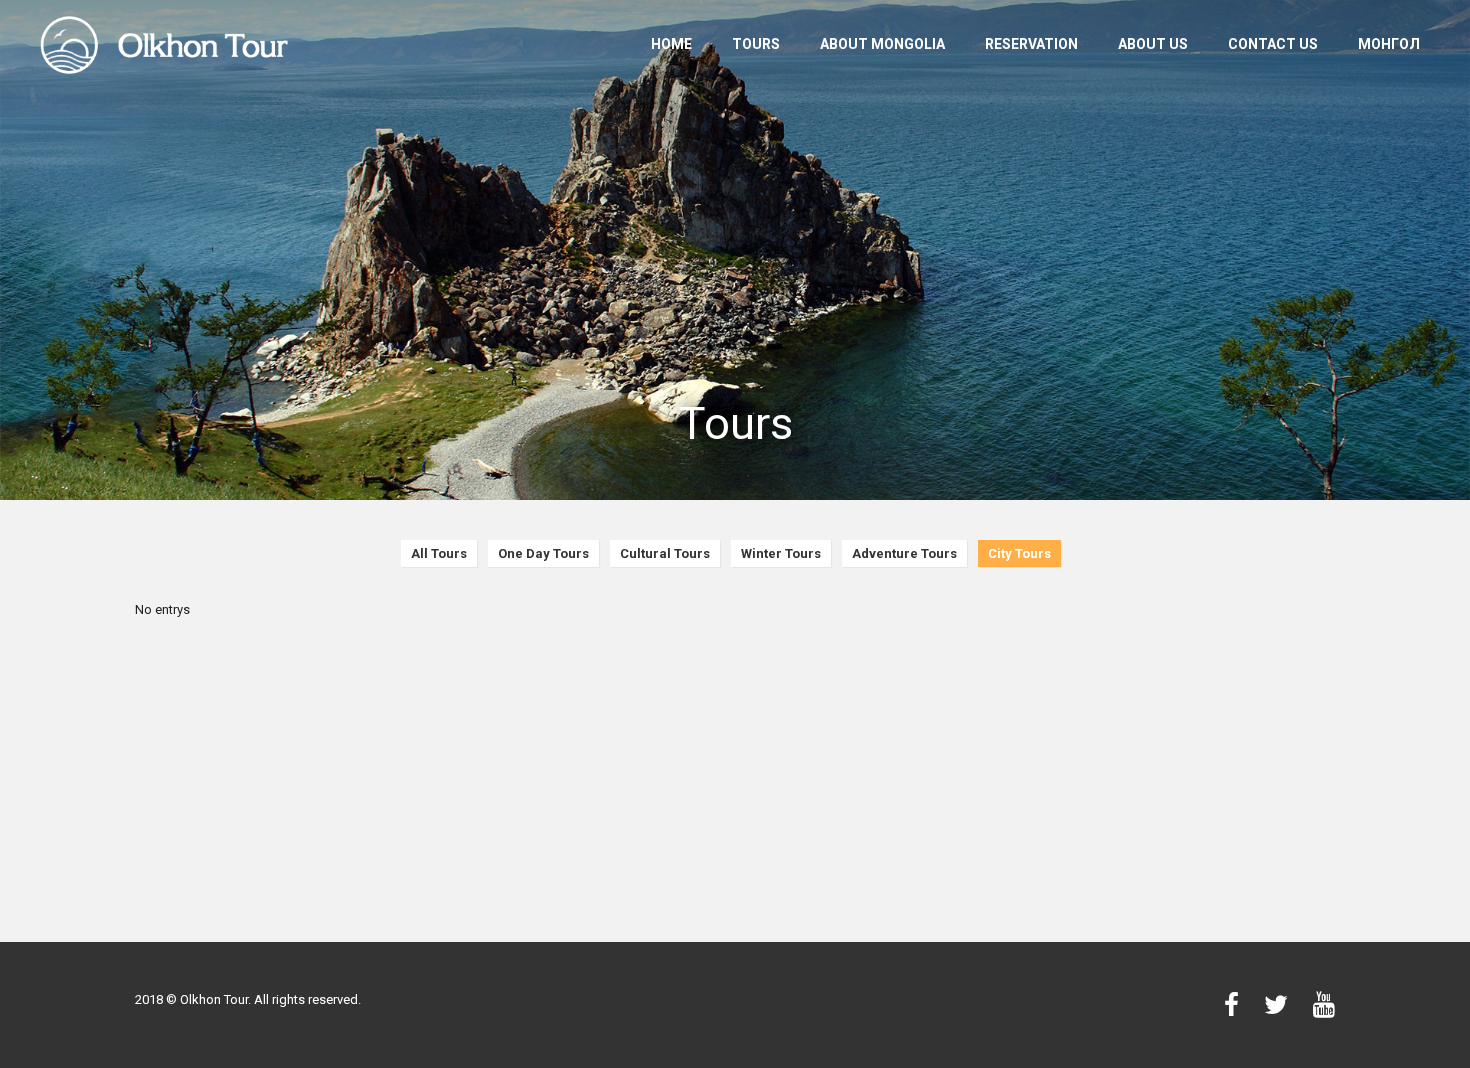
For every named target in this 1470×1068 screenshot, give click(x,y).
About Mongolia (882, 44)
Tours (756, 44)
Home (671, 44)
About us (1153, 44)
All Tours (439, 553)
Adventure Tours (904, 553)
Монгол (1389, 44)
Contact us (1273, 44)
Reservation (1031, 44)
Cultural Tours (665, 553)
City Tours (1019, 553)
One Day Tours (543, 553)
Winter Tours (781, 553)
